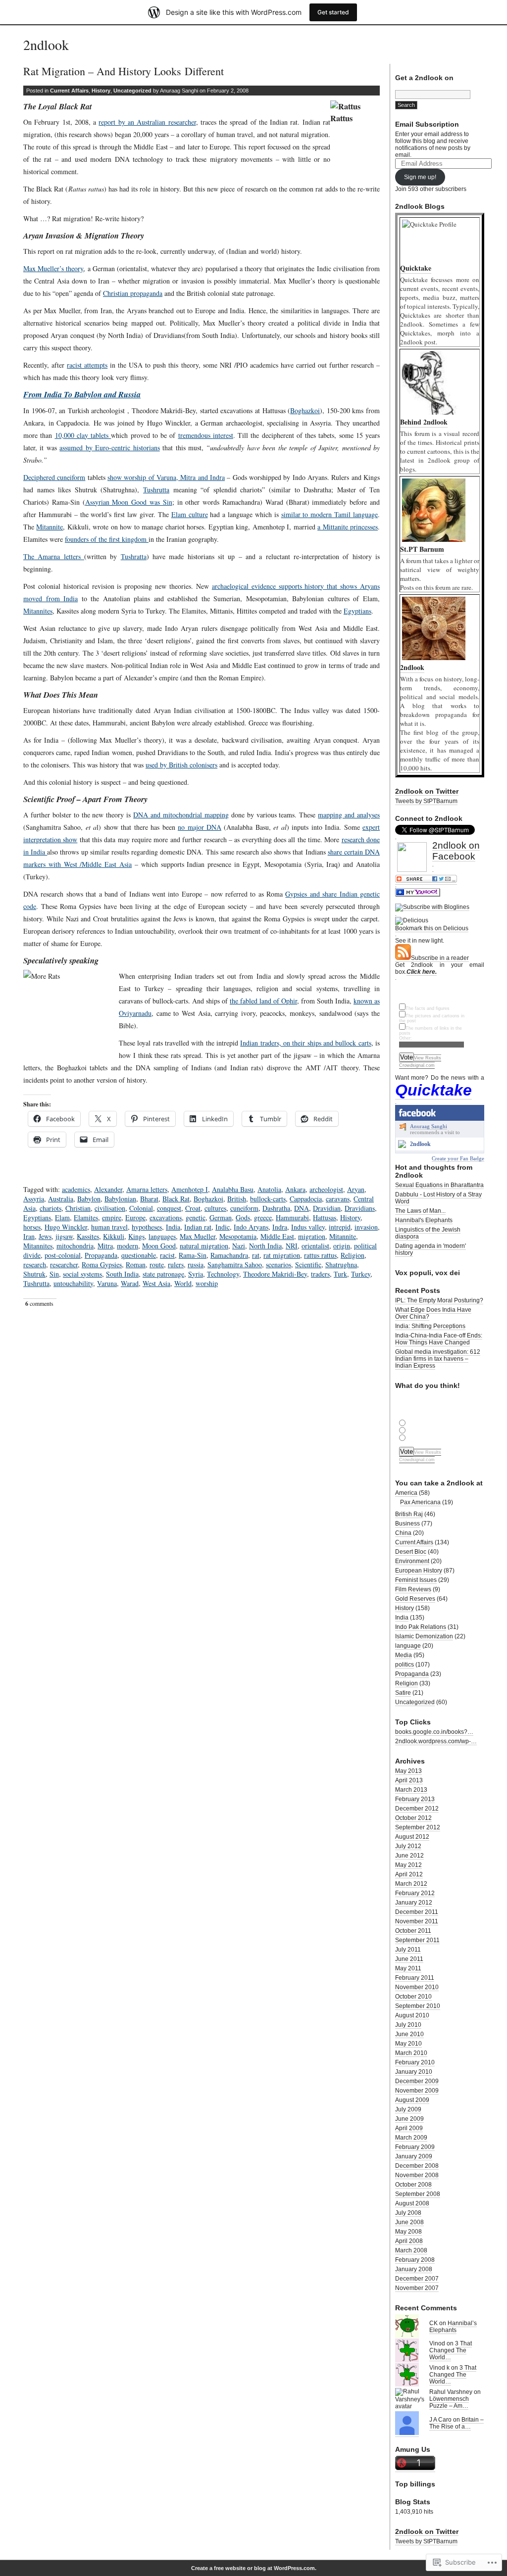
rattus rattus (320, 1255)
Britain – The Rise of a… (456, 2423)
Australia (61, 1199)
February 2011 (415, 1978)
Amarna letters (147, 1189)
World (183, 1283)
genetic (196, 1217)
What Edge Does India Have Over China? (433, 1313)
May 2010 (408, 2044)
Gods (243, 1217)
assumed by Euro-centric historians (109, 448)
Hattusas (325, 1217)
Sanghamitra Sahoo (235, 1264)
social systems (82, 1274)
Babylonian (120, 1199)
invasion (366, 1227)
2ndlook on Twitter (427, 791)
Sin (54, 1274)
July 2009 (408, 2109)
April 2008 (409, 2241)
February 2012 (415, 1893)
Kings (136, 1236)
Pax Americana (420, 1502)
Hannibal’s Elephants (453, 2327)
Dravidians (360, 1208)
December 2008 (417, 2166)
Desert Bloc (411, 1552)
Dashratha (276, 1208)
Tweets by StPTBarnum (426, 801)
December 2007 (417, 2279)
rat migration (282, 1255)
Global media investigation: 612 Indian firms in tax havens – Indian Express (438, 1359)
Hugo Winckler (66, 1227)
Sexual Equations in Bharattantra (439, 1185)
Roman (136, 1264)
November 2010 (417, 1987)
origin (342, 1246)
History (101, 91)
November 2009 (417, 2091)
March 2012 (411, 1884)
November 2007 (417, 2288)
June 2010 (409, 2034)
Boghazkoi (305, 410)
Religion (353, 1255)
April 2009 (409, 2128)
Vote (406, 1057)
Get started (333, 12)
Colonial (141, 1208)
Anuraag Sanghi (429, 1126)
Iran (29, 1236)
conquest (169, 1208)
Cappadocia (306, 1199)
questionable (139, 1255)
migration (312, 1236)
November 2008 (417, 2175)
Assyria (34, 1199)
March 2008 (411, 2250)
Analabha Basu (233, 1189)
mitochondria (75, 1246)
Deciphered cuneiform (54, 477)
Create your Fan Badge (458, 1158)
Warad (130, 1283)
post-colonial (63, 1255)
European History (419, 1571)
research (35, 1264)
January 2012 (414, 1903)
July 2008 (408, 2213)
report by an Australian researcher (147, 122)
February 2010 (415, 2062)
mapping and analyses (349, 815)
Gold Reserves (415, 1599)
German (221, 1217)
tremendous (196, 435)
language (408, 1646)
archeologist (326, 1189)
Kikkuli (114, 1236)
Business (407, 1524)
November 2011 (417, 1921)
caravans (338, 1199)
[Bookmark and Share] (426, 881)
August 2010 (412, 2015)
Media (404, 1655)
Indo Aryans (251, 1227)
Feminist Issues (416, 1580)
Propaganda (101, 1255)
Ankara (295, 1189)
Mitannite (50, 527)
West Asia (156, 1283)
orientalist (315, 1246)
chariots (51, 1208)
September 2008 (418, 2194)
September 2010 (418, 2006)
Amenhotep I (190, 1189)
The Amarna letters (54, 556)
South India (122, 1274)
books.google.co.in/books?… (434, 1732)
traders (320, 1274)
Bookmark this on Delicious (432, 928)
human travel (109, 1227)
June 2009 (409, 2119)
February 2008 (415, 2260)
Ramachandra (229, 1255)
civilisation (110, 1208)
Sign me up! (420, 177)
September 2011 (417, 1940)
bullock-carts (268, 1199)
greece (263, 1217)
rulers (176, 1264)
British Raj (409, 1514)
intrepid (340, 1227)
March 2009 (411, 2138)
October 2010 (413, 1997)
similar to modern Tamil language (330, 514)
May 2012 (408, 1865)
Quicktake (433, 1090)
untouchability (73, 1283)
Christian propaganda (133, 293)
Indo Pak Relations (421, 1627)
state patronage (163, 1274)
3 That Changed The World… (451, 2350)
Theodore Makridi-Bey (275, 1274)
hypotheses (147, 1227)
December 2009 (417, 2081)
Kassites (88, 1236)
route (157, 1264)
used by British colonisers (181, 765)
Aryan (356, 1189)
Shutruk (34, 1274)
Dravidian (327, 1208)
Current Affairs (69, 91)
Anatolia (269, 1189)
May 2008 (408, 2232)
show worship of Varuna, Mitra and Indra (166, 477)
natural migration (204, 1246)
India (173, 1227)
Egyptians (357, 611)
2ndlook (46, 45)
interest (223, 435)
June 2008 (409, 2222)
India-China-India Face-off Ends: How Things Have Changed (439, 1339)
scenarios (279, 1264)
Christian (78, 1208)
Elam (62, 1217)
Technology (223, 1274)
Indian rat (198, 1227)
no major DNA (200, 827)
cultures (215, 1208)
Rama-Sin (193, 1255)
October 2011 (413, 1931)
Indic (223, 1227)
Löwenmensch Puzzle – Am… (449, 2402)
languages (162, 1236)
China (403, 1533)
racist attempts (87, 365)
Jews (45, 1236)
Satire (403, 1693)
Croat (193, 1208)
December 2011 (417, 1912)
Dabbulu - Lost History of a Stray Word (438, 1198)
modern (127, 1246)
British (237, 1199)
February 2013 (415, 1799)
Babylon (89, 1199)
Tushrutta (156, 490)
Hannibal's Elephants (424, 1220)
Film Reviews (413, 1589)
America (406, 1493)
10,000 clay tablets (83, 435)
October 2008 (413, 2185)
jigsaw (64, 1236)
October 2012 (413, 1818)
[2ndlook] (402, 1146)
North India (265, 1246)
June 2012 (409, 1856)
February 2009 (415, 2147)
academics (76, 1189)
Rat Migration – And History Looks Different (124, 71)
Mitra (105, 1246)
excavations (166, 1217)
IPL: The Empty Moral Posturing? (439, 1300)
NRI (292, 1246)
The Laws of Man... (420, 1211)
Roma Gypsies (102, 1264)
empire (112, 1217)
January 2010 (414, 2072)
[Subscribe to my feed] (403, 958)
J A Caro (440, 2420)
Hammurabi (292, 1217)
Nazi (239, 1246)
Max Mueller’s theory (53, 268)
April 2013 (409, 1780)
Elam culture (190, 514)
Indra (280, 1227)
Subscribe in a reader (440, 958)
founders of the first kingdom (107, 539)
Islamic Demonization (424, 1636)
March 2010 (411, 2053)
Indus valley (308, 1227)
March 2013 (411, 1790)
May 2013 (408, 1771)
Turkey (361, 1274)
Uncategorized (132, 91)
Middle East (277, 1236)
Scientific (308, 1264)
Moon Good (159, 1246)
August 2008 (412, 2203)
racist (167, 1255)
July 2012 (408, 1846)
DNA (302, 1208)
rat (256, 1255)
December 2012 (417, 1809)
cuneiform (244, 1208)
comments (39, 1304)
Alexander (108, 1189)
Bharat (149, 1199)
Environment (412, 1561)
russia (196, 1264)
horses (32, 1227)
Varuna (107, 1283)
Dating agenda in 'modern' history (431, 1249)
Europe (135, 1217)
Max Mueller (198, 1236)
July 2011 (408, 1950)
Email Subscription (427, 124)
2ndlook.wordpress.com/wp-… (436, 1741)
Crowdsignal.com (417, 1065)
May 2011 (408, 1968)
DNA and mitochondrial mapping (181, 815)
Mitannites (38, 611)
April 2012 (409, 1874)
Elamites (86, 1217)
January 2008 (414, 2269)
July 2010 (408, 2025)
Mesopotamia (238, 1236)
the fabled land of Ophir (263, 1001)
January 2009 (414, 2156)
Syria (196, 1274)
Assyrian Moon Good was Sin (129, 502)
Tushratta (134, 556)
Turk (340, 1274)
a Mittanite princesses (348, 527)
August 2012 (412, 1837)
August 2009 (412, 2100)
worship (207, 1283)
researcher (64, 1264)
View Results (428, 1058)
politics (405, 1665)
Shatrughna (341, 1264)
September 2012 (418, 1827)
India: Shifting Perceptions (430, 1326)
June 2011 (409, 1959)
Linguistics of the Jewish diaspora (428, 1233)
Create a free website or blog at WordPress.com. (254, 2568)
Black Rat (176, 1199)
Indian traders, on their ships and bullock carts (305, 1043)
